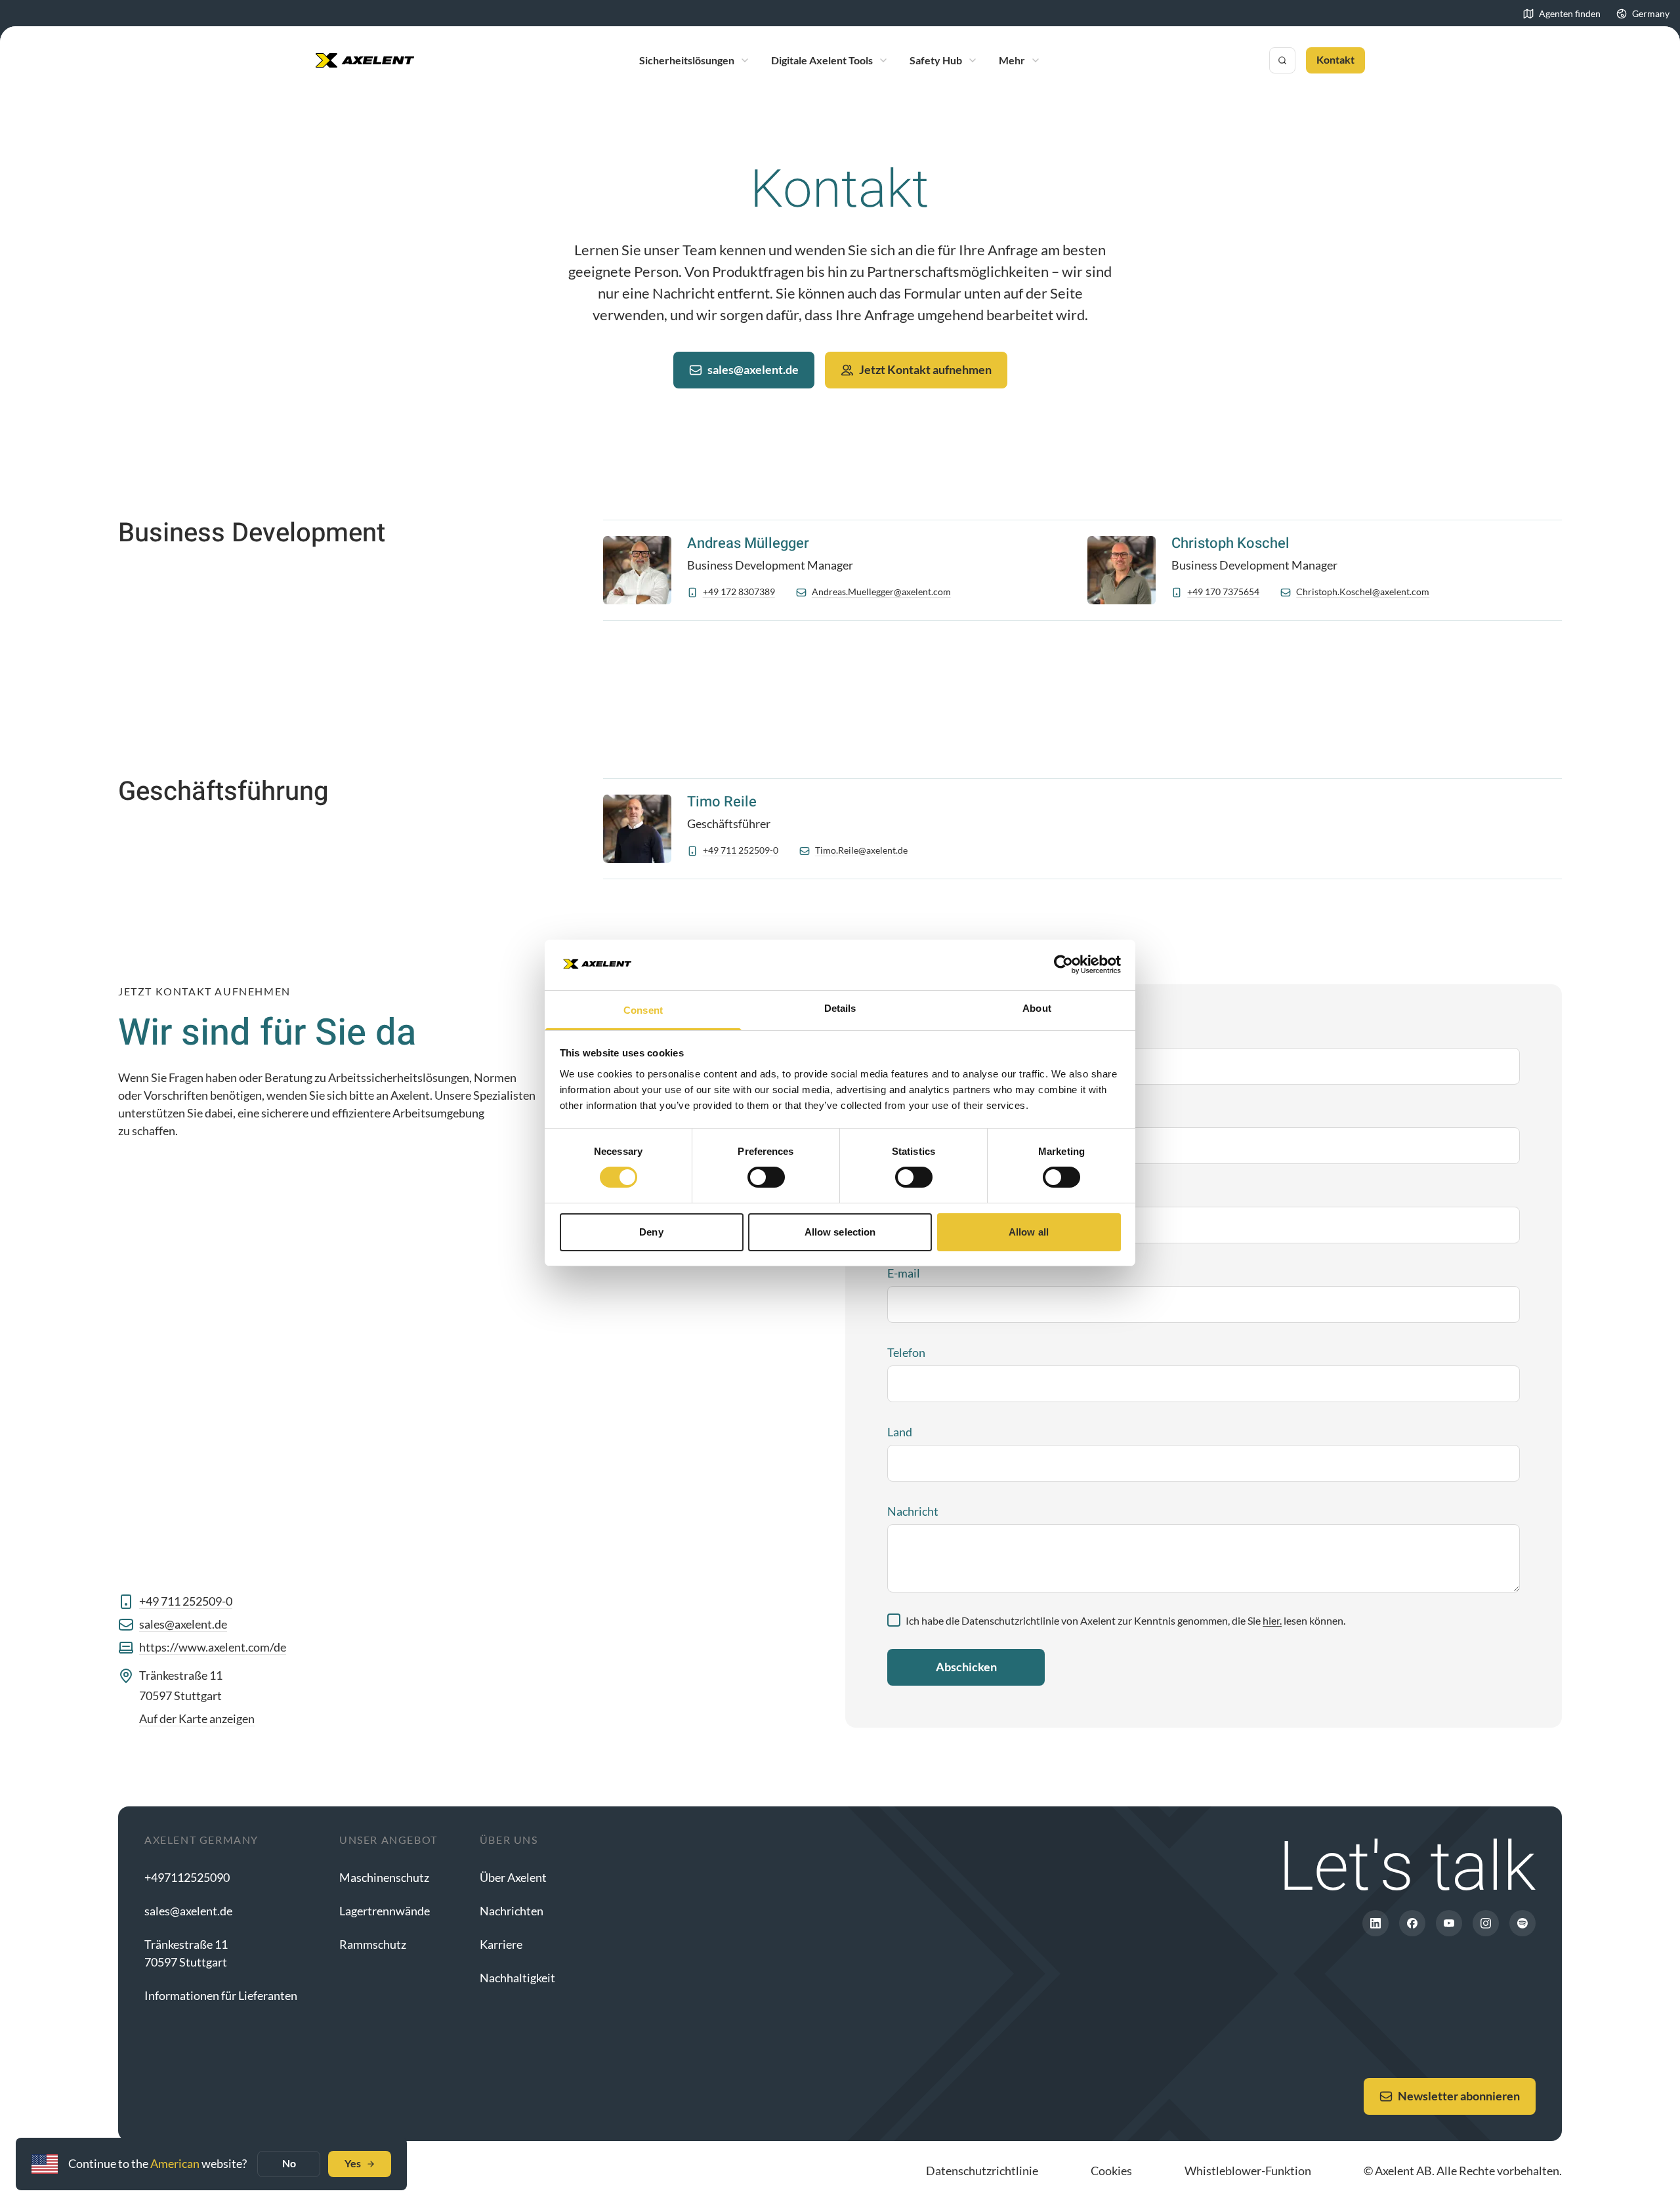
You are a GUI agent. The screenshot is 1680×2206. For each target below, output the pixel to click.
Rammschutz (373, 1944)
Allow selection (840, 1232)
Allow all (1029, 1232)
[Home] (365, 60)
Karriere (501, 1944)
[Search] (1282, 60)
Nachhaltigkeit (517, 1978)
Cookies (1111, 2171)
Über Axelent (513, 1877)
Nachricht (913, 1511)
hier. (1272, 1620)
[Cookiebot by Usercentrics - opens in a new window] (1063, 965)
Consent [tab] (643, 1010)
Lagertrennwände (385, 1911)
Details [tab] (840, 1008)
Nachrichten (512, 1911)
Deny (651, 1232)
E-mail (904, 1273)
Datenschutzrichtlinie (982, 2171)
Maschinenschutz (384, 1877)
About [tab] (1037, 1008)
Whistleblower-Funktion (1248, 2171)
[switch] (766, 1177)
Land (900, 1432)
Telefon (906, 1352)
